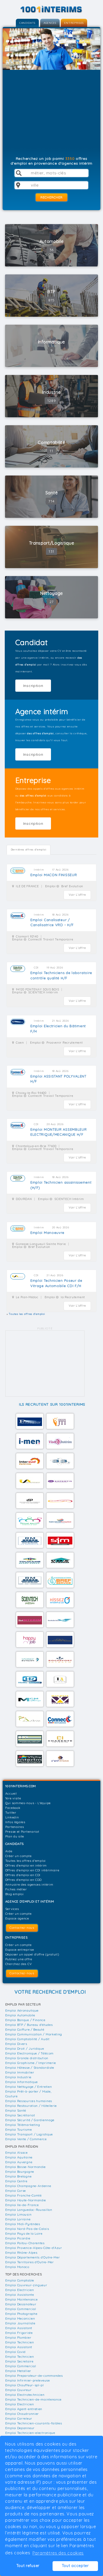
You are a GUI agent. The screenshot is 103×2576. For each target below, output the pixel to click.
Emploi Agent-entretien (24, 2409)
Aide (9, 1851)
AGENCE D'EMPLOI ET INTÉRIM (30, 1901)
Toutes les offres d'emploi (25, 1861)
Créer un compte (18, 1856)
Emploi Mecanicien (20, 2318)
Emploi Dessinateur (21, 2304)
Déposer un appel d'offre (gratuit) (32, 1954)
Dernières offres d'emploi (29, 850)
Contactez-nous (22, 1928)
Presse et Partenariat (22, 1832)
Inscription (33, 686)
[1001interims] (51, 9)
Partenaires (15, 1827)
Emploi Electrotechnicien (25, 2395)
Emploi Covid (15, 2352)
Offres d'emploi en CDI (23, 1875)
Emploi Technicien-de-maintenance (33, 2399)
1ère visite (13, 1798)
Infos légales (15, 1822)
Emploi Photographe (21, 2314)
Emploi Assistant (19, 2328)
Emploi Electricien (20, 2290)
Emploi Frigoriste (19, 2333)
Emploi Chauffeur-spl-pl (25, 2385)
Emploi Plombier (18, 2337)
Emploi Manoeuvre (47, 1233)
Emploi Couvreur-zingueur (26, 2285)
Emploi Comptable (20, 2280)
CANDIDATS (27, 23)
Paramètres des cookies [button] (58, 2553)
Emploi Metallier (18, 2371)
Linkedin (12, 1817)
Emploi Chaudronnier (22, 2414)
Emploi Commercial (21, 2309)
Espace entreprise (20, 1950)
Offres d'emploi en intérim (26, 1865)
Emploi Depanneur (20, 2428)
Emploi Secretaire (19, 2361)
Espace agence (17, 1918)
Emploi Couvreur (18, 2390)
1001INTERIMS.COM (21, 1786)
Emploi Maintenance (22, 2299)
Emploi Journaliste (20, 2323)
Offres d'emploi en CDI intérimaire (32, 1870)
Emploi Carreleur (19, 2418)
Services (12, 1909)
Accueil (11, 1793)
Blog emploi (15, 1894)
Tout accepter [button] (75, 2566)
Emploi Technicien (20, 2342)
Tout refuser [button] (28, 2566)
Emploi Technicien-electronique (30, 2433)
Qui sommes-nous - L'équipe (28, 1803)
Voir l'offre (77, 895)
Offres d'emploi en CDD (24, 1880)
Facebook (13, 1808)
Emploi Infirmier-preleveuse (28, 2380)
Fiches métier (16, 1889)
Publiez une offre (19, 1959)
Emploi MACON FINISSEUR (54, 875)
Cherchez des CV (19, 1964)
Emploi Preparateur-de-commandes (34, 2376)
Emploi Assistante (20, 2295)
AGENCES (50, 23)
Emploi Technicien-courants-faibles (34, 2423)
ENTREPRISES (74, 23)
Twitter (11, 1812)
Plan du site (15, 1836)
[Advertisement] (52, 115)
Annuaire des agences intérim (29, 1884)
